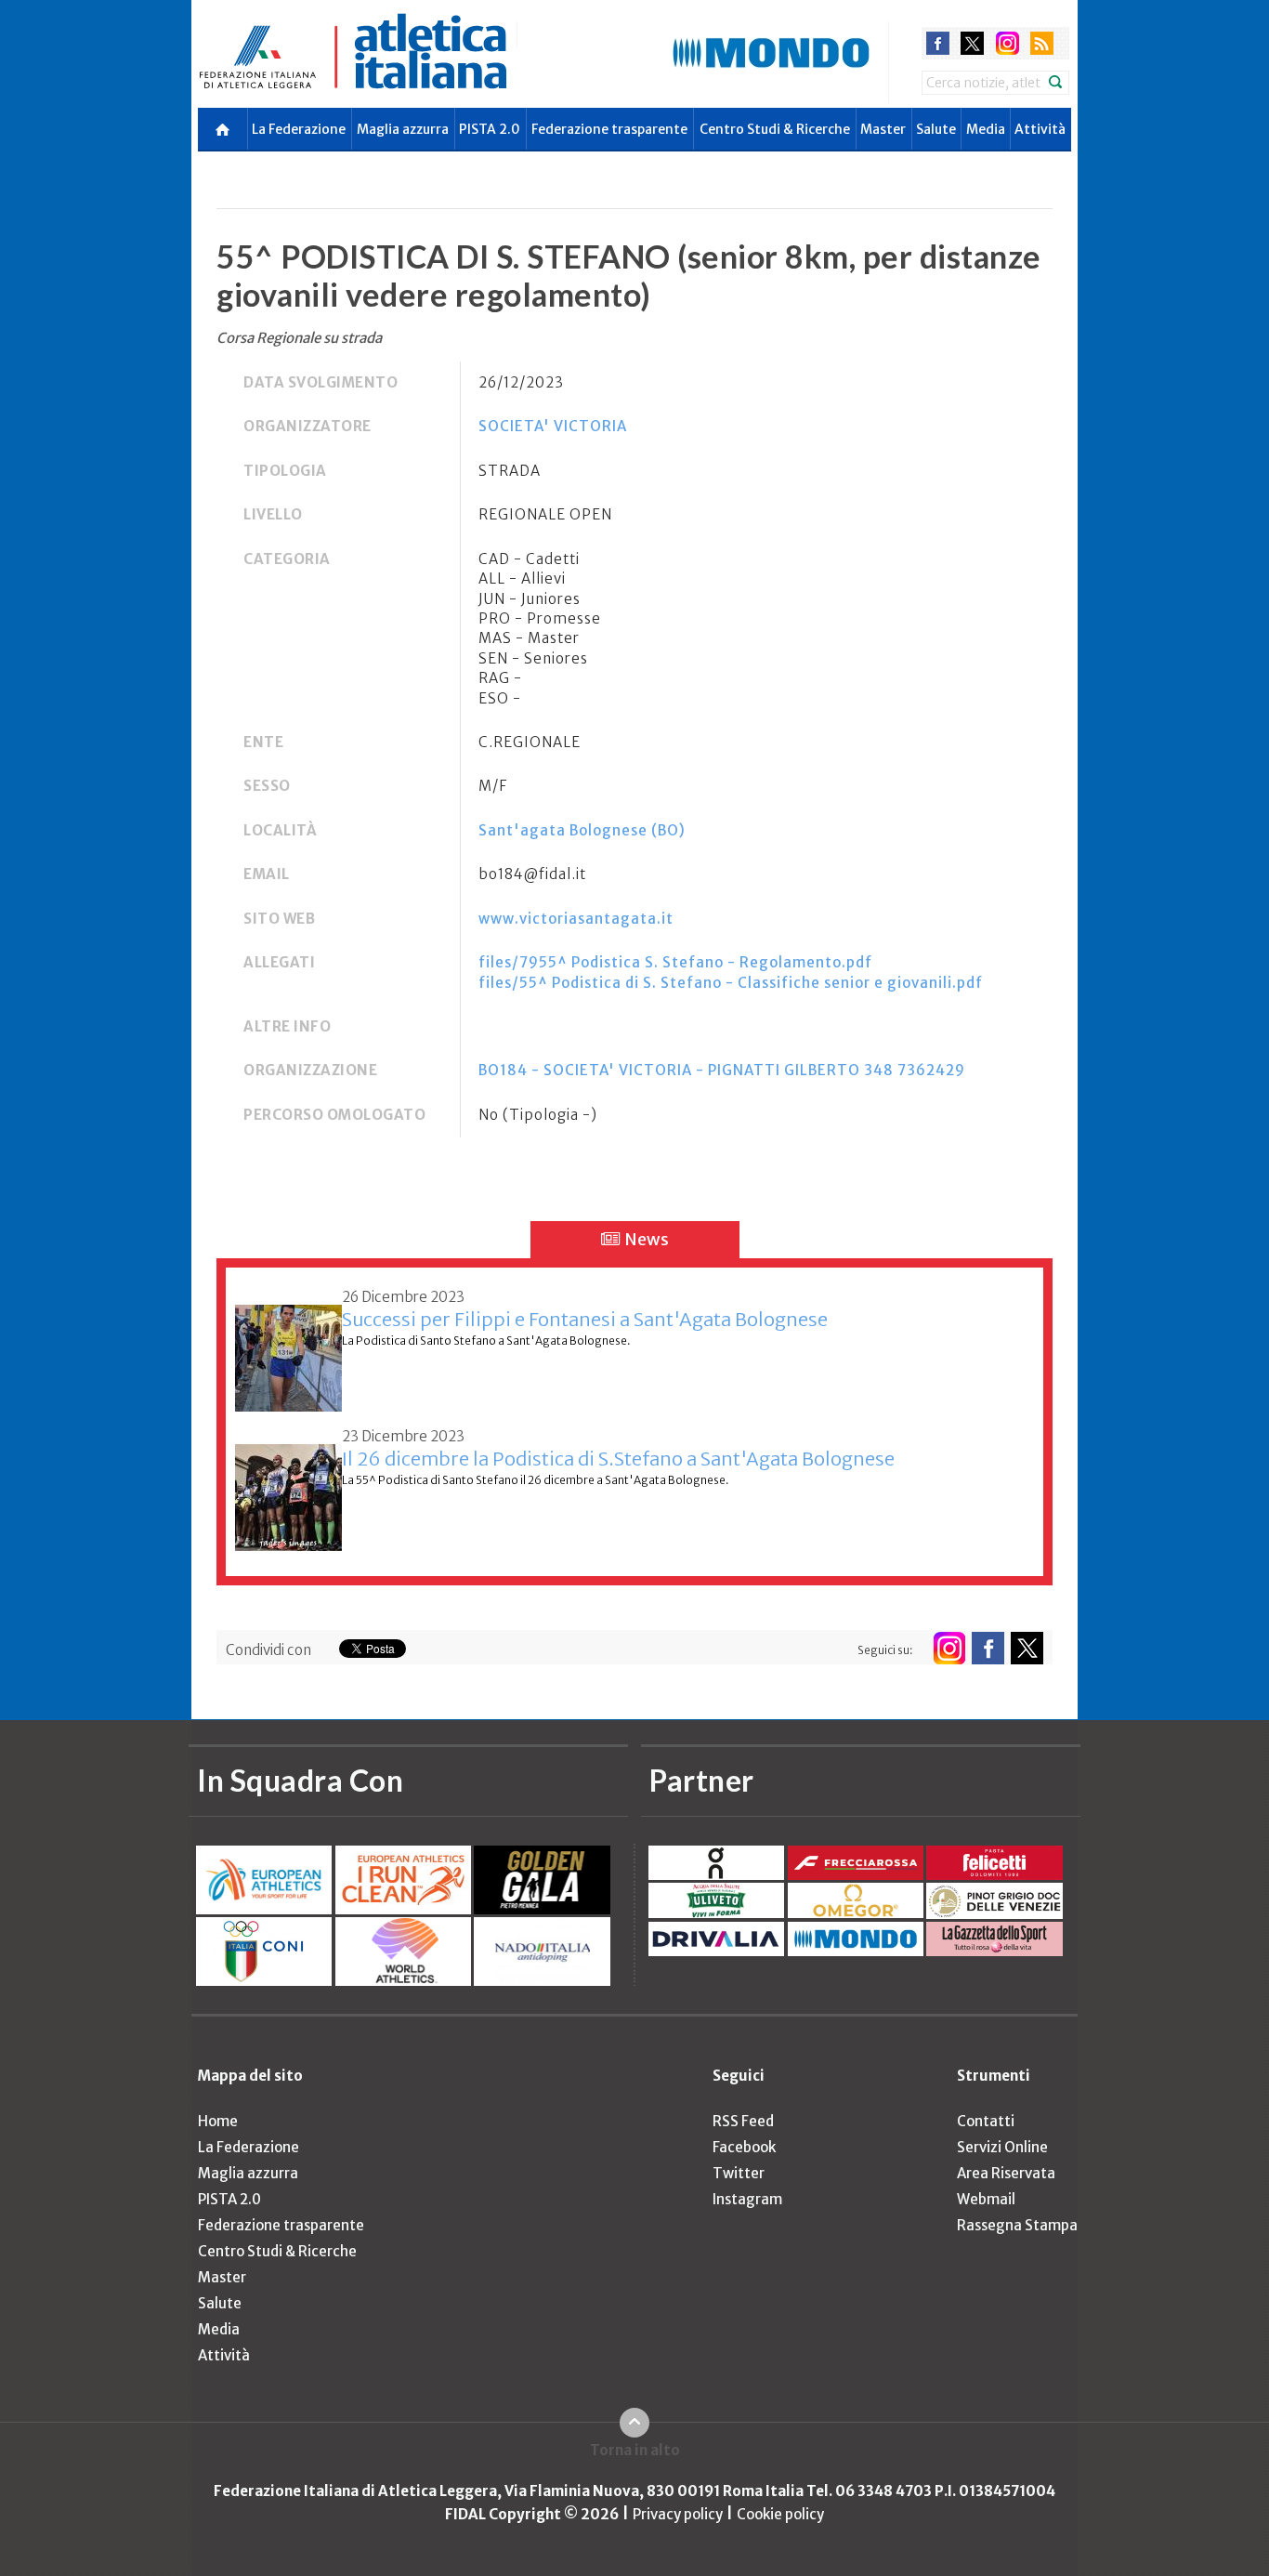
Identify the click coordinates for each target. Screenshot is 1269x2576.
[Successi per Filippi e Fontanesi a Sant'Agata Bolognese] (288, 1348)
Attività (1040, 129)
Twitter (739, 2173)
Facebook (744, 2147)
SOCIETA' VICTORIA (553, 426)
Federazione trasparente (609, 129)
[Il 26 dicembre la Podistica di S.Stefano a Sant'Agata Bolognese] (288, 1487)
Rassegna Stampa (1017, 2225)
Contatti (986, 2121)
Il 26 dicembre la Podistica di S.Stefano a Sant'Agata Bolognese (618, 1459)
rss (1042, 43)
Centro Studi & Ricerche (775, 129)
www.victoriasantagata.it (576, 919)
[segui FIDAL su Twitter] (1027, 1648)
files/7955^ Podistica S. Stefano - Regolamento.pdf (675, 962)
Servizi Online (1002, 2147)
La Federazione (299, 129)
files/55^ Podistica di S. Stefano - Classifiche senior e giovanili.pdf (731, 983)
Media (986, 129)
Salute (936, 129)
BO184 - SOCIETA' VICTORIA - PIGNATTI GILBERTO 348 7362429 (722, 1070)
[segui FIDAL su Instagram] (949, 1648)
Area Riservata (1006, 2173)
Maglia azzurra (403, 129)
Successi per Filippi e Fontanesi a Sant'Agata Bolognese (585, 1319)
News (645, 1239)
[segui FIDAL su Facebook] (988, 1648)
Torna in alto (635, 2450)
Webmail (986, 2199)
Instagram (747, 2199)
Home (218, 2121)
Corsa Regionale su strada (299, 338)
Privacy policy (678, 2514)
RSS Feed (743, 2121)
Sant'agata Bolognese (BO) (582, 830)
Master (883, 129)
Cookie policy (780, 2514)
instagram (1007, 43)
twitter (972, 43)
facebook (938, 43)
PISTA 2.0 (490, 129)
